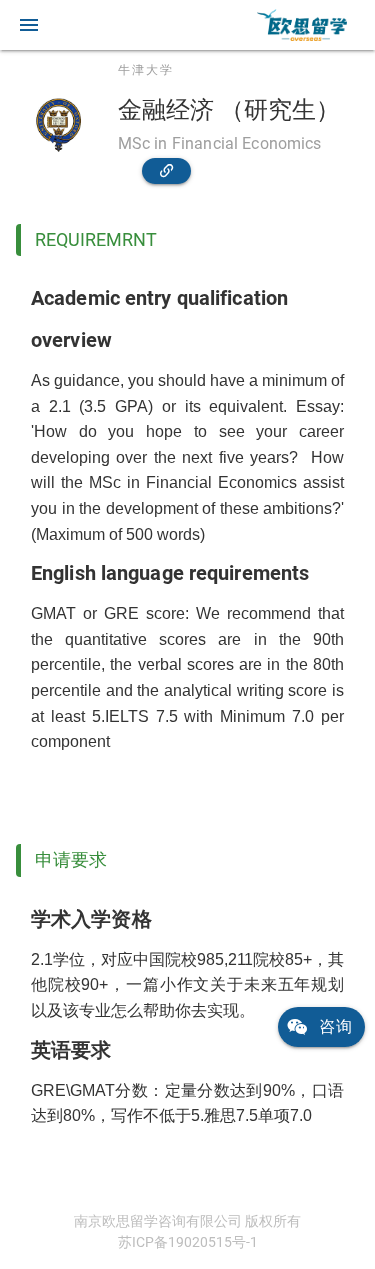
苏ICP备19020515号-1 (188, 1242)
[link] (302, 25)
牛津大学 (146, 70)
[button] (29, 25)
